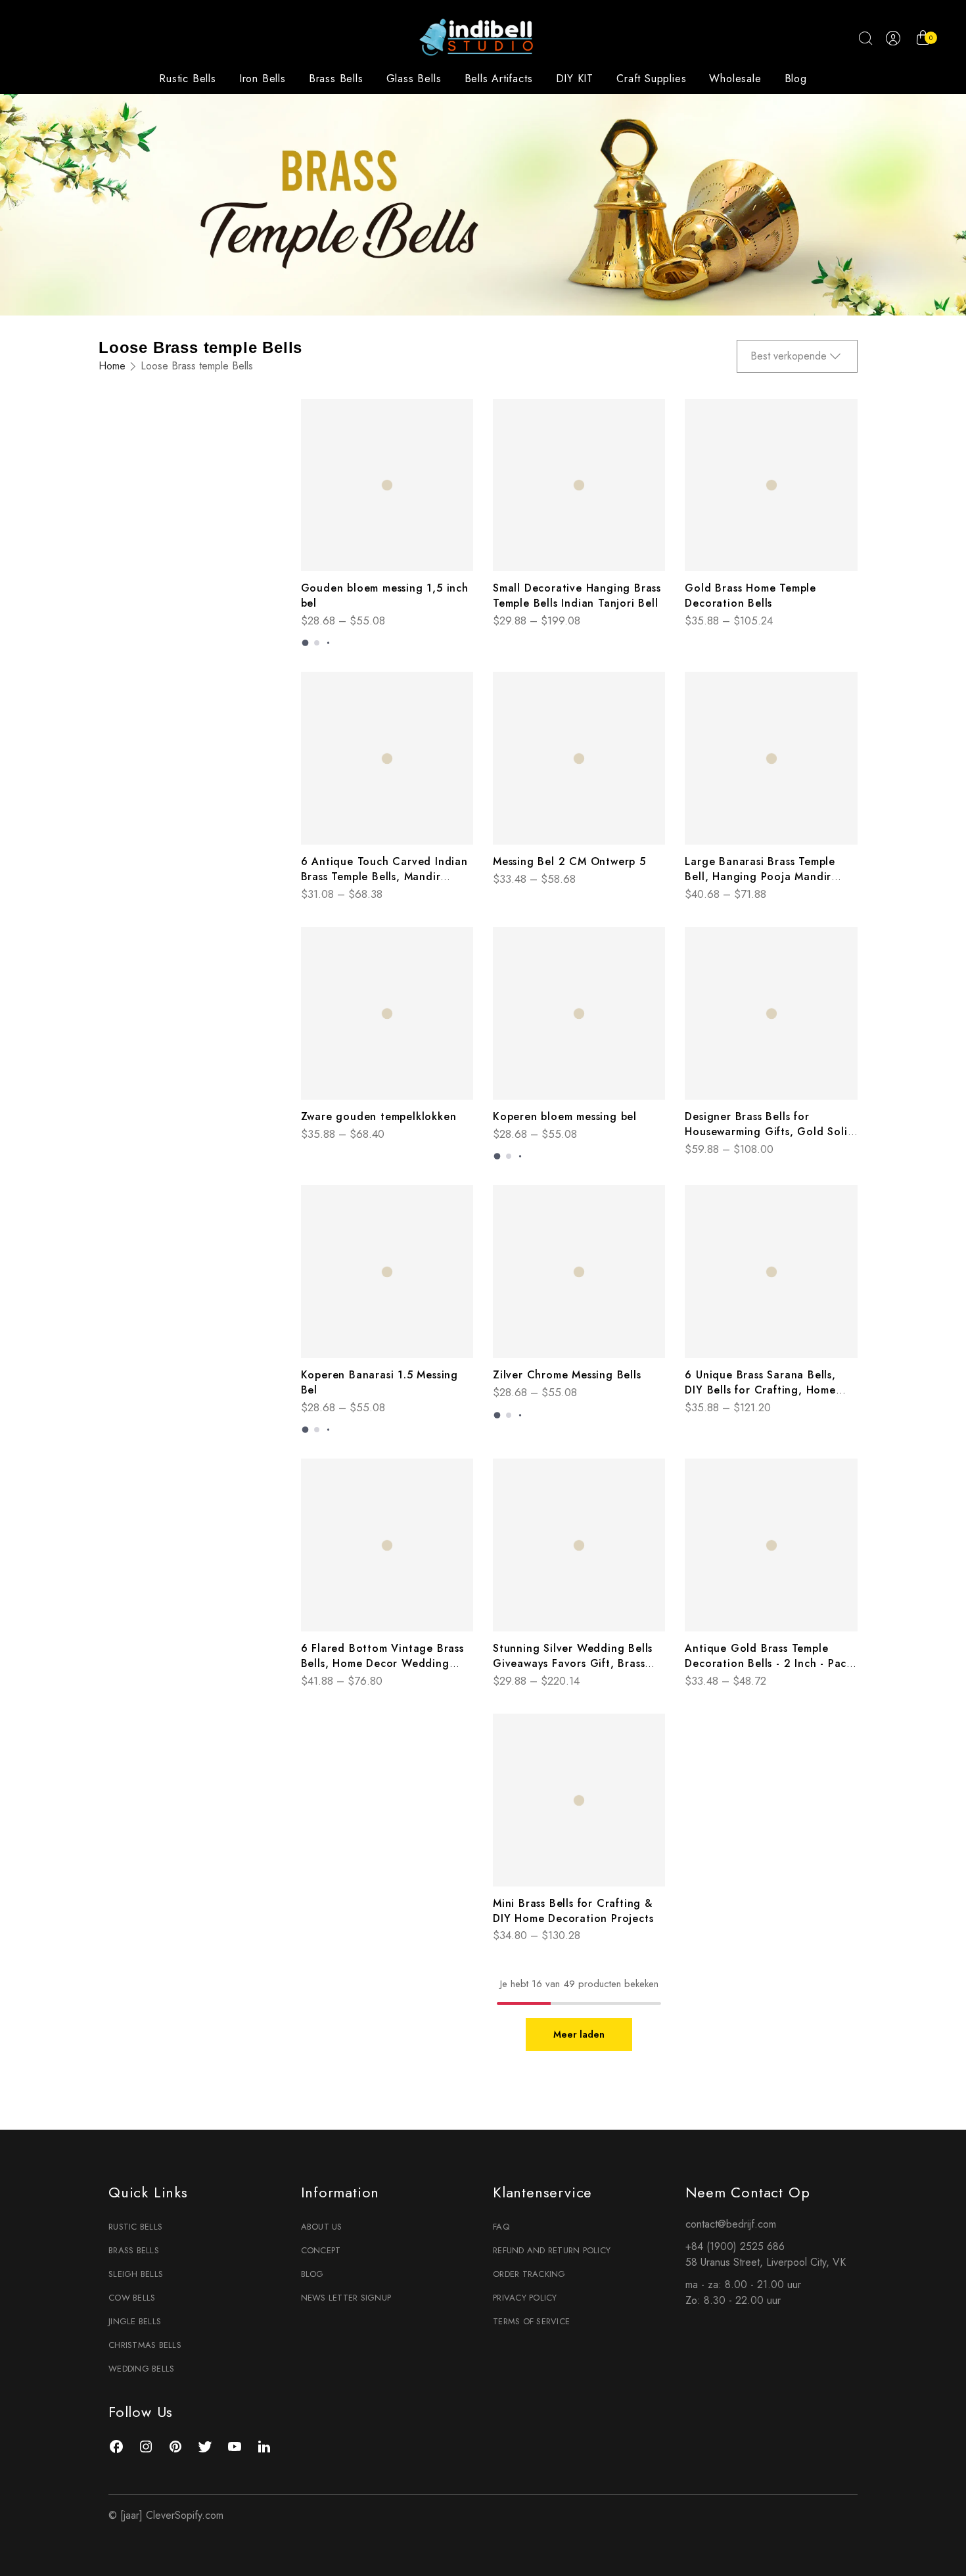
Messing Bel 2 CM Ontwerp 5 (569, 861)
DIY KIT (575, 79)
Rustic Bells (188, 79)
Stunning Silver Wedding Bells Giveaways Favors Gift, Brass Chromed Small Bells (573, 1663)
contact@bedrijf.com (731, 2224)
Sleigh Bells (136, 2274)
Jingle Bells (135, 2321)
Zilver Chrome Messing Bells (567, 1375)
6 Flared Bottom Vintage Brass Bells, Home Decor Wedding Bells (382, 1663)
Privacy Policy (525, 2298)
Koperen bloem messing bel (565, 1116)
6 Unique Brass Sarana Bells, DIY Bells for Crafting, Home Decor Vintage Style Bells (760, 1390)
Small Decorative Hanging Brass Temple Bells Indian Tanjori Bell (577, 596)
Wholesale (735, 79)
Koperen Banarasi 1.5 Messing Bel (379, 1382)
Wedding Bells (141, 2369)
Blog (796, 79)
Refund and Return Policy (552, 2250)
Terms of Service (531, 2321)
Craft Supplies (651, 79)
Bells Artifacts (499, 79)
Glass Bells (414, 79)
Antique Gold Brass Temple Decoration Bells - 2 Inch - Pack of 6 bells (769, 1663)
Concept (321, 2250)
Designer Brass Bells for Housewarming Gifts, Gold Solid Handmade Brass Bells (770, 1132)
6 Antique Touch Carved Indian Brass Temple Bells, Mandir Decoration (384, 877)
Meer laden (579, 2034)
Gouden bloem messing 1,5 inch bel (385, 596)
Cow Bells (132, 2298)
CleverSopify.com (185, 2515)
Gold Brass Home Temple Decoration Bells (750, 596)
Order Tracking (529, 2274)
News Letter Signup (346, 2298)
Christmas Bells (145, 2345)
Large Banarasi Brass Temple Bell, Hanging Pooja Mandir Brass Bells (760, 877)
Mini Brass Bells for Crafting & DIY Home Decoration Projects (573, 1911)
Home (112, 366)
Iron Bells (263, 79)
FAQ (501, 2227)
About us (322, 2227)
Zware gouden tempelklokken (379, 1116)
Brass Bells (336, 79)
